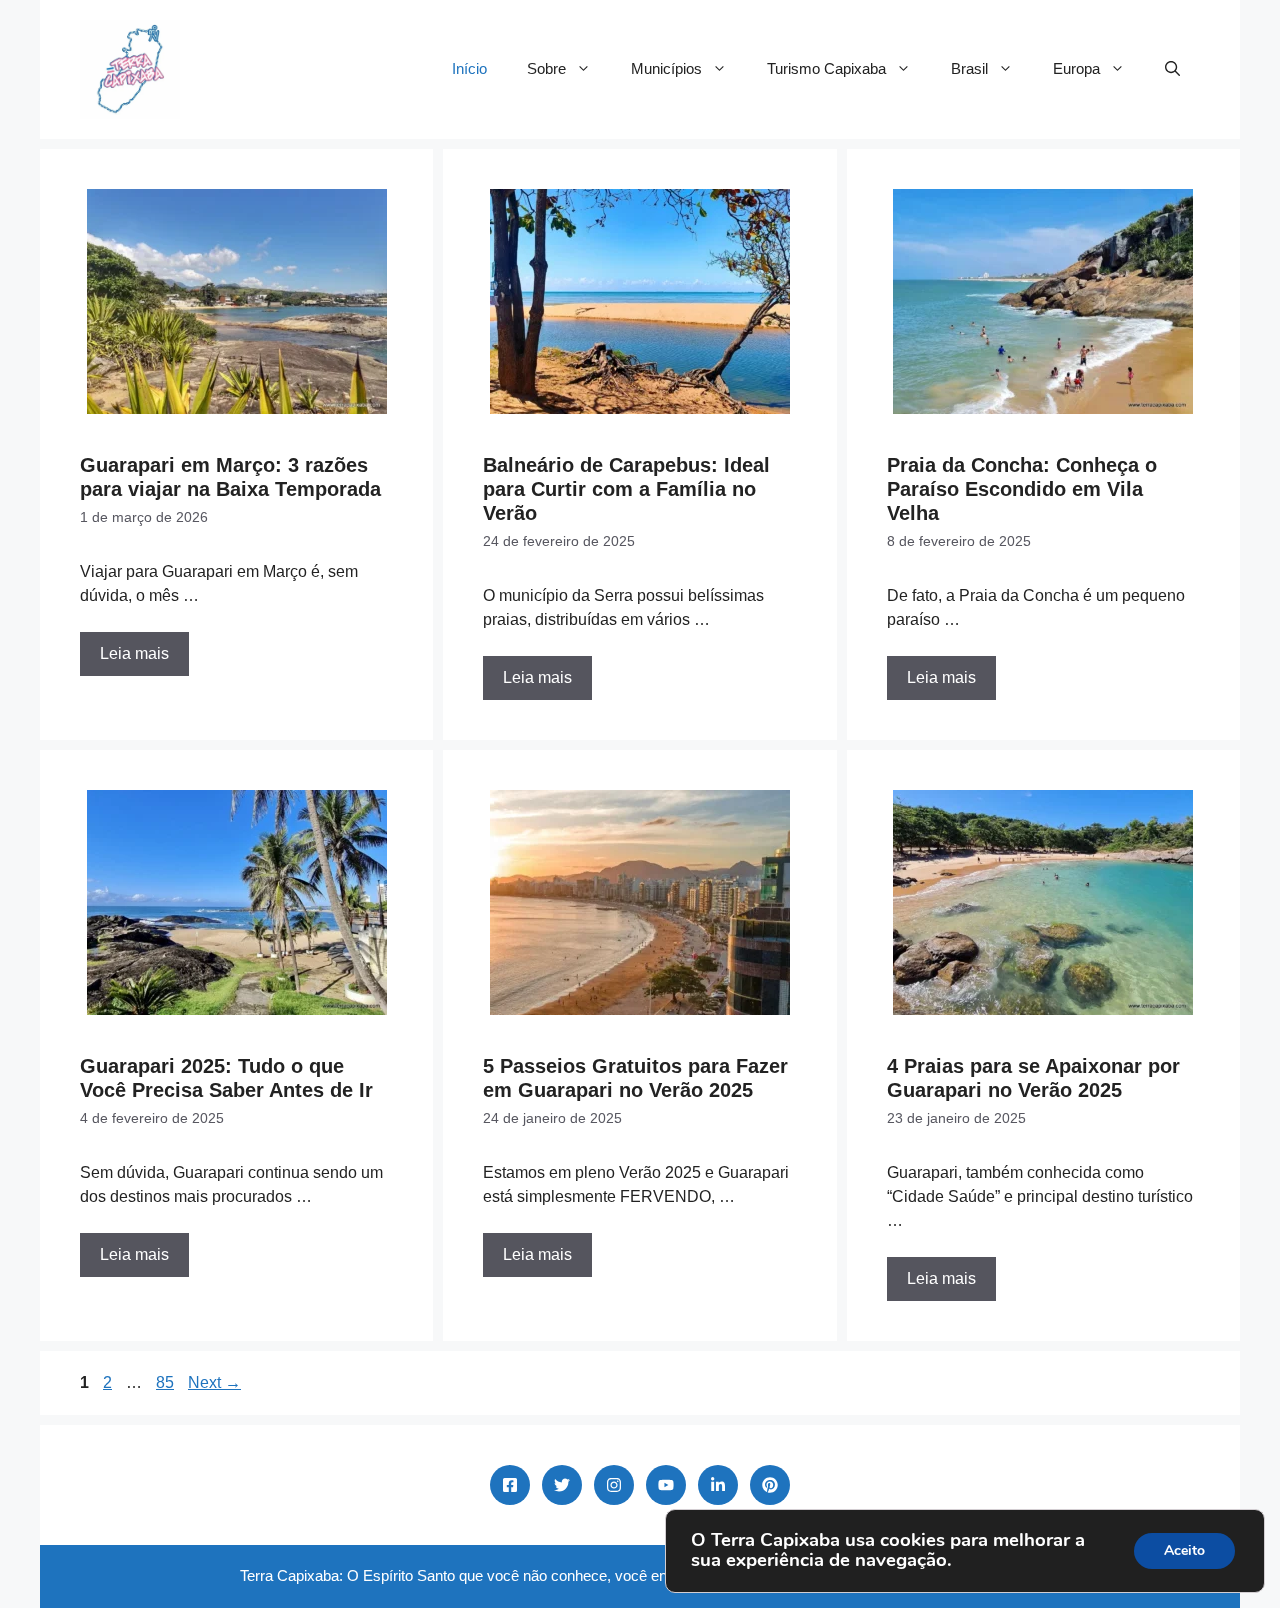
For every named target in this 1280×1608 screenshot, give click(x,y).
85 (167, 1382)
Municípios (666, 68)
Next (214, 1382)
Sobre (546, 68)
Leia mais (134, 653)
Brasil (969, 68)
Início (469, 68)
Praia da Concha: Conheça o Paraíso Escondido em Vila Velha (1022, 489)
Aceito (1184, 1550)
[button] (1172, 69)
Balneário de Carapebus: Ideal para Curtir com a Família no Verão (626, 489)
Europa (1076, 68)
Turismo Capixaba (826, 68)
